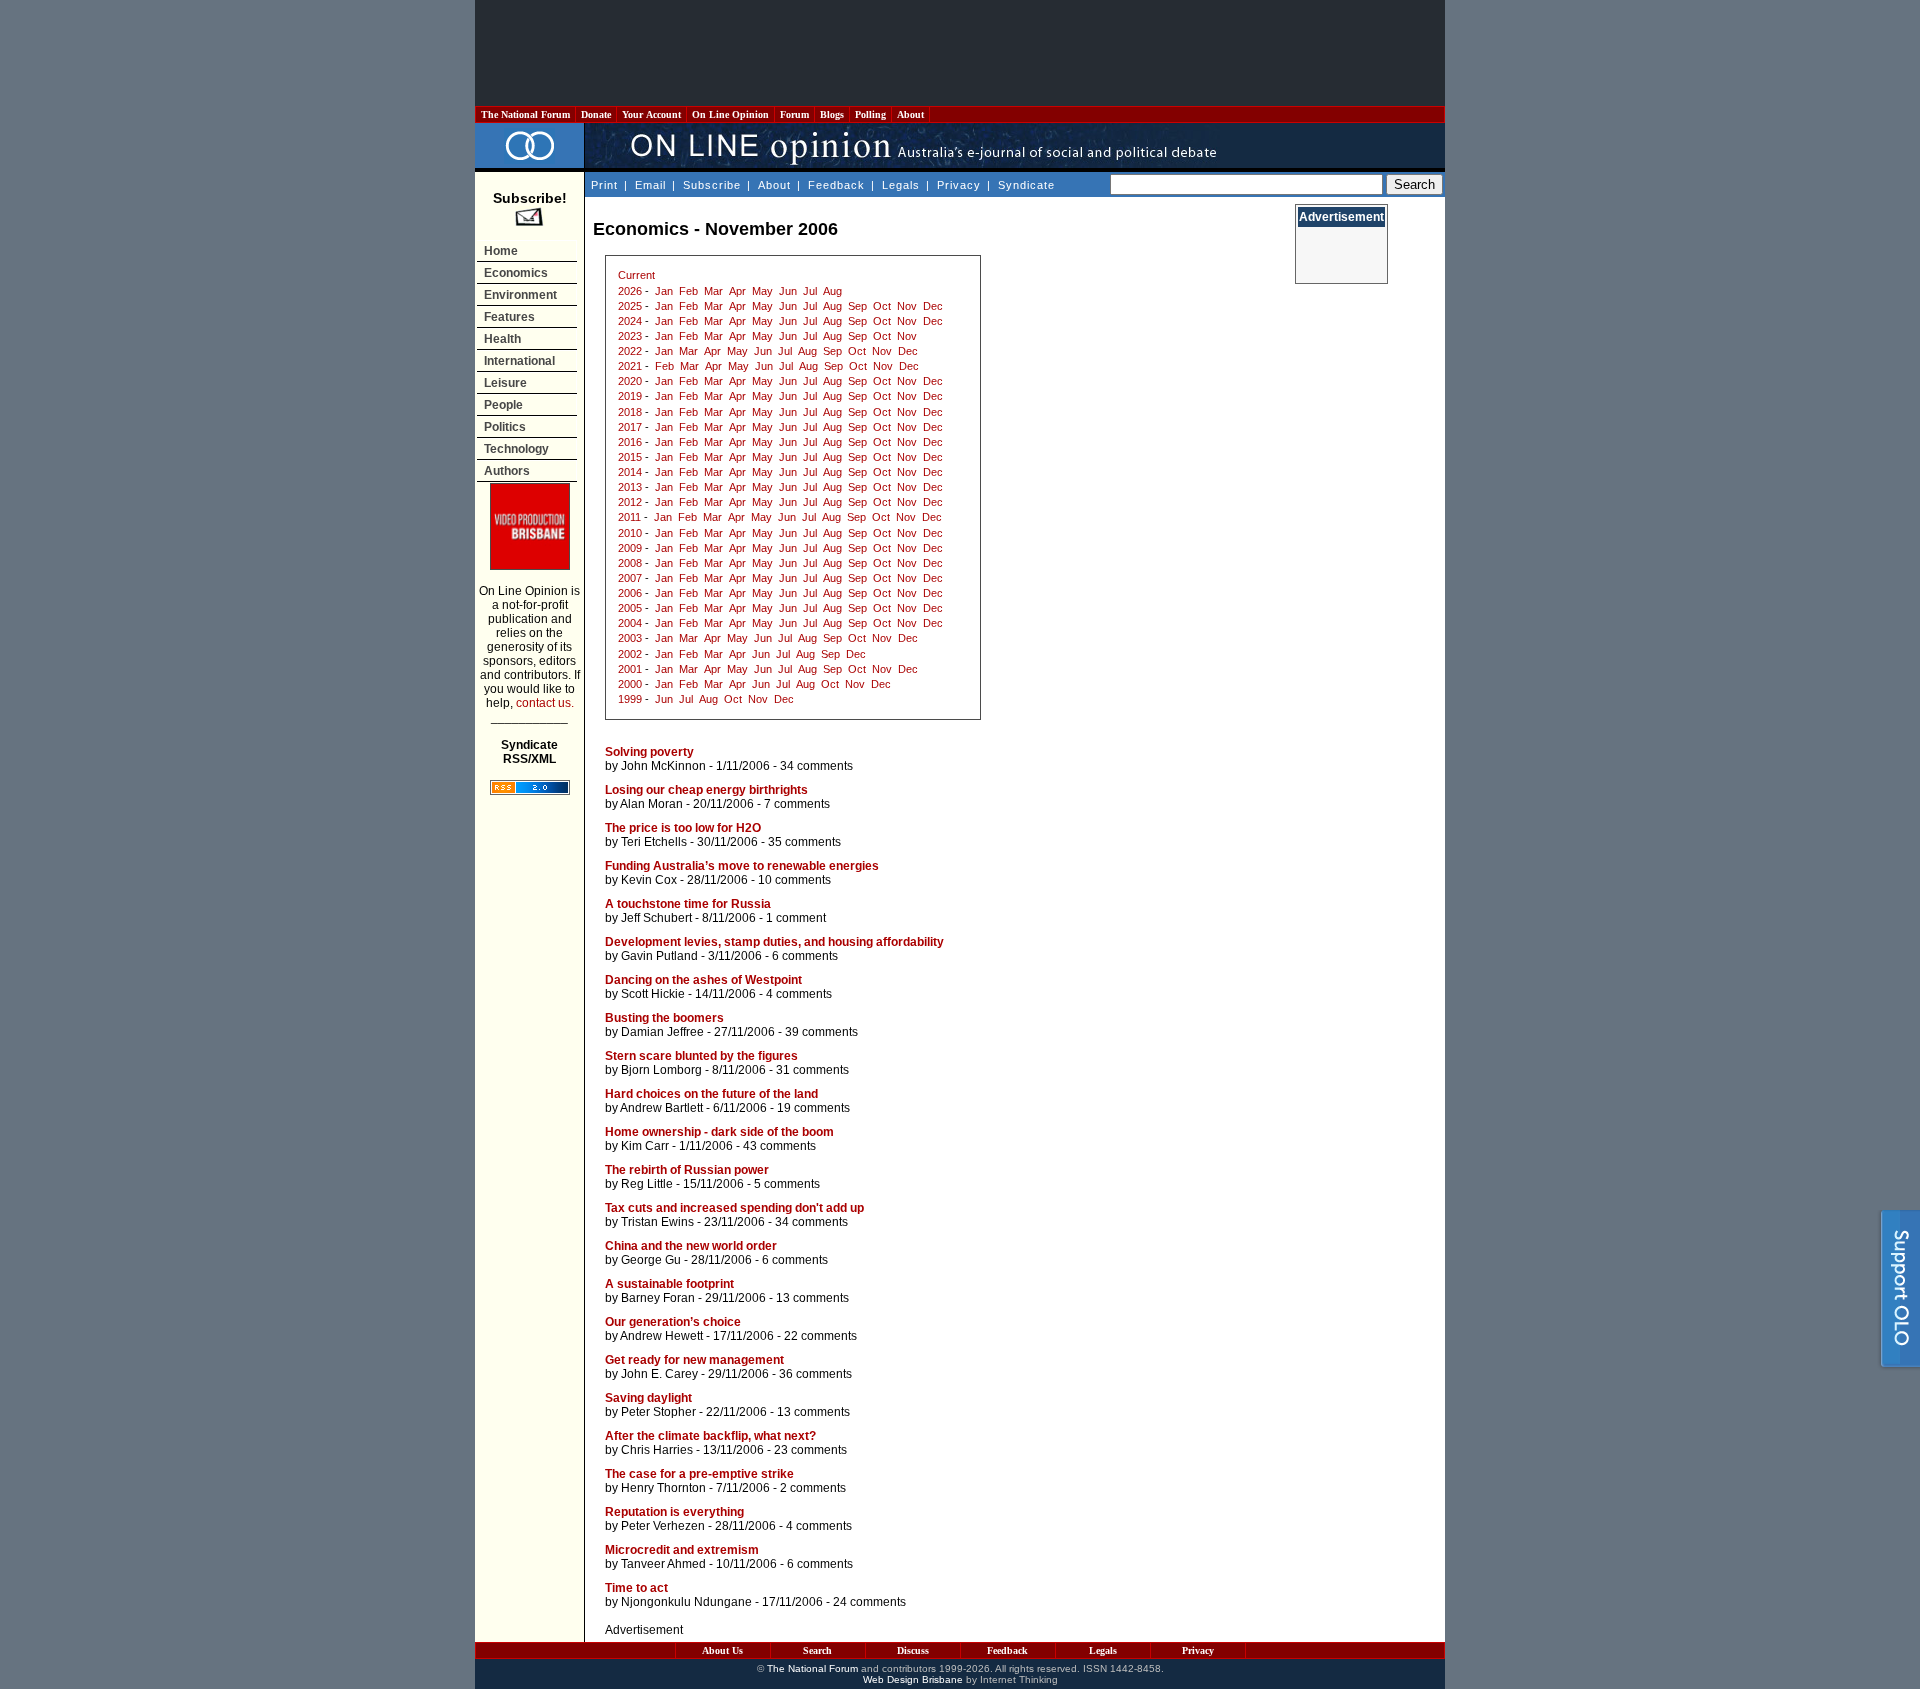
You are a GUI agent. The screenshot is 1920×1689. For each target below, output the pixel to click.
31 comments (812, 1070)
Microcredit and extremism (682, 1550)
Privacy (959, 185)
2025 (630, 306)
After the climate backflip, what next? (710, 1436)
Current (636, 275)
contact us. (545, 703)
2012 (630, 502)
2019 (630, 396)
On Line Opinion (730, 114)
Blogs (832, 114)
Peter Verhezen (663, 1526)
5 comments (787, 1184)
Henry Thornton (663, 1488)
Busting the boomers (664, 1018)
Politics (505, 427)
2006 (630, 593)
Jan (664, 291)
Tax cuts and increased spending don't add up (734, 1208)
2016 (630, 442)
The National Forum (525, 114)
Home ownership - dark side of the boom (719, 1132)
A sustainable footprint (669, 1284)
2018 (630, 412)
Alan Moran (651, 804)
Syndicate (1026, 185)
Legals (901, 185)
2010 (630, 533)
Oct (882, 306)
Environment (520, 295)
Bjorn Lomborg (661, 1070)
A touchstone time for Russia (688, 904)
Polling (870, 114)
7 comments (797, 804)
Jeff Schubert (656, 918)
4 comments (799, 994)
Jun (788, 291)
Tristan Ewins (657, 1222)
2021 (630, 366)
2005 (630, 608)
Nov (907, 306)
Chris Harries (657, 1450)
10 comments (794, 880)
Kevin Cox (649, 880)
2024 (630, 321)
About (910, 114)
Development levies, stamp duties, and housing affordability (774, 942)
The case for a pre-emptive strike (699, 1474)
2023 (630, 336)
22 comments (820, 1336)
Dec (933, 306)
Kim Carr (645, 1146)
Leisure (505, 383)
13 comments (812, 1298)
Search (817, 1650)
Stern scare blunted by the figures (701, 1056)
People (503, 405)
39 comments (821, 1032)
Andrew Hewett (661, 1336)
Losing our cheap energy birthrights (706, 790)
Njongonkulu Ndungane (686, 1602)
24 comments (869, 1602)
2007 (630, 578)
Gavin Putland (659, 956)
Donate (596, 114)
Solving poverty (649, 752)
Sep (857, 306)
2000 (630, 684)
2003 (630, 638)
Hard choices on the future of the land (711, 1094)
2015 (630, 457)
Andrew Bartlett (661, 1108)
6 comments (805, 956)
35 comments (804, 842)
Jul (810, 291)
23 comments (810, 1450)
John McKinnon (663, 766)
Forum (794, 114)
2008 (630, 563)
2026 (630, 291)
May (762, 291)
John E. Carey (659, 1374)
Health (502, 339)
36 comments (815, 1374)
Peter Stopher (658, 1412)
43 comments (779, 1146)
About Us (722, 1650)
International (519, 361)
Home (501, 251)
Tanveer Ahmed (663, 1564)
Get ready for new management (694, 1360)
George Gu (651, 1260)
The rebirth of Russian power (687, 1170)
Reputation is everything (674, 1512)
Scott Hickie (653, 994)
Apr (737, 291)
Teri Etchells (654, 842)
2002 (630, 654)
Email (650, 185)
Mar (713, 291)
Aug (832, 291)
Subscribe (712, 185)
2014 (630, 472)
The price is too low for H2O (683, 828)
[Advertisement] (960, 53)
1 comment (796, 918)
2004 (630, 623)
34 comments (816, 766)
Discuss (913, 1650)
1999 (630, 699)
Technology (516, 449)
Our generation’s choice (673, 1322)
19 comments (813, 1108)
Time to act (636, 1588)
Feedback (836, 185)
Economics (516, 273)
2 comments (813, 1488)
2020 (630, 381)
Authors (507, 471)
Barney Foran (658, 1298)
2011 (629, 517)
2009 (630, 548)
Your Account (651, 114)
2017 (630, 427)
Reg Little (647, 1184)
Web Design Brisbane (913, 1679)
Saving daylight (648, 1398)
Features (509, 317)
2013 (630, 487)
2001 (630, 669)
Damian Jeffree (662, 1032)
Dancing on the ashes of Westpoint (703, 980)
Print (604, 185)
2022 (630, 351)
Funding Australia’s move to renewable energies (742, 866)
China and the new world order (691, 1246)
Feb (688, 291)
